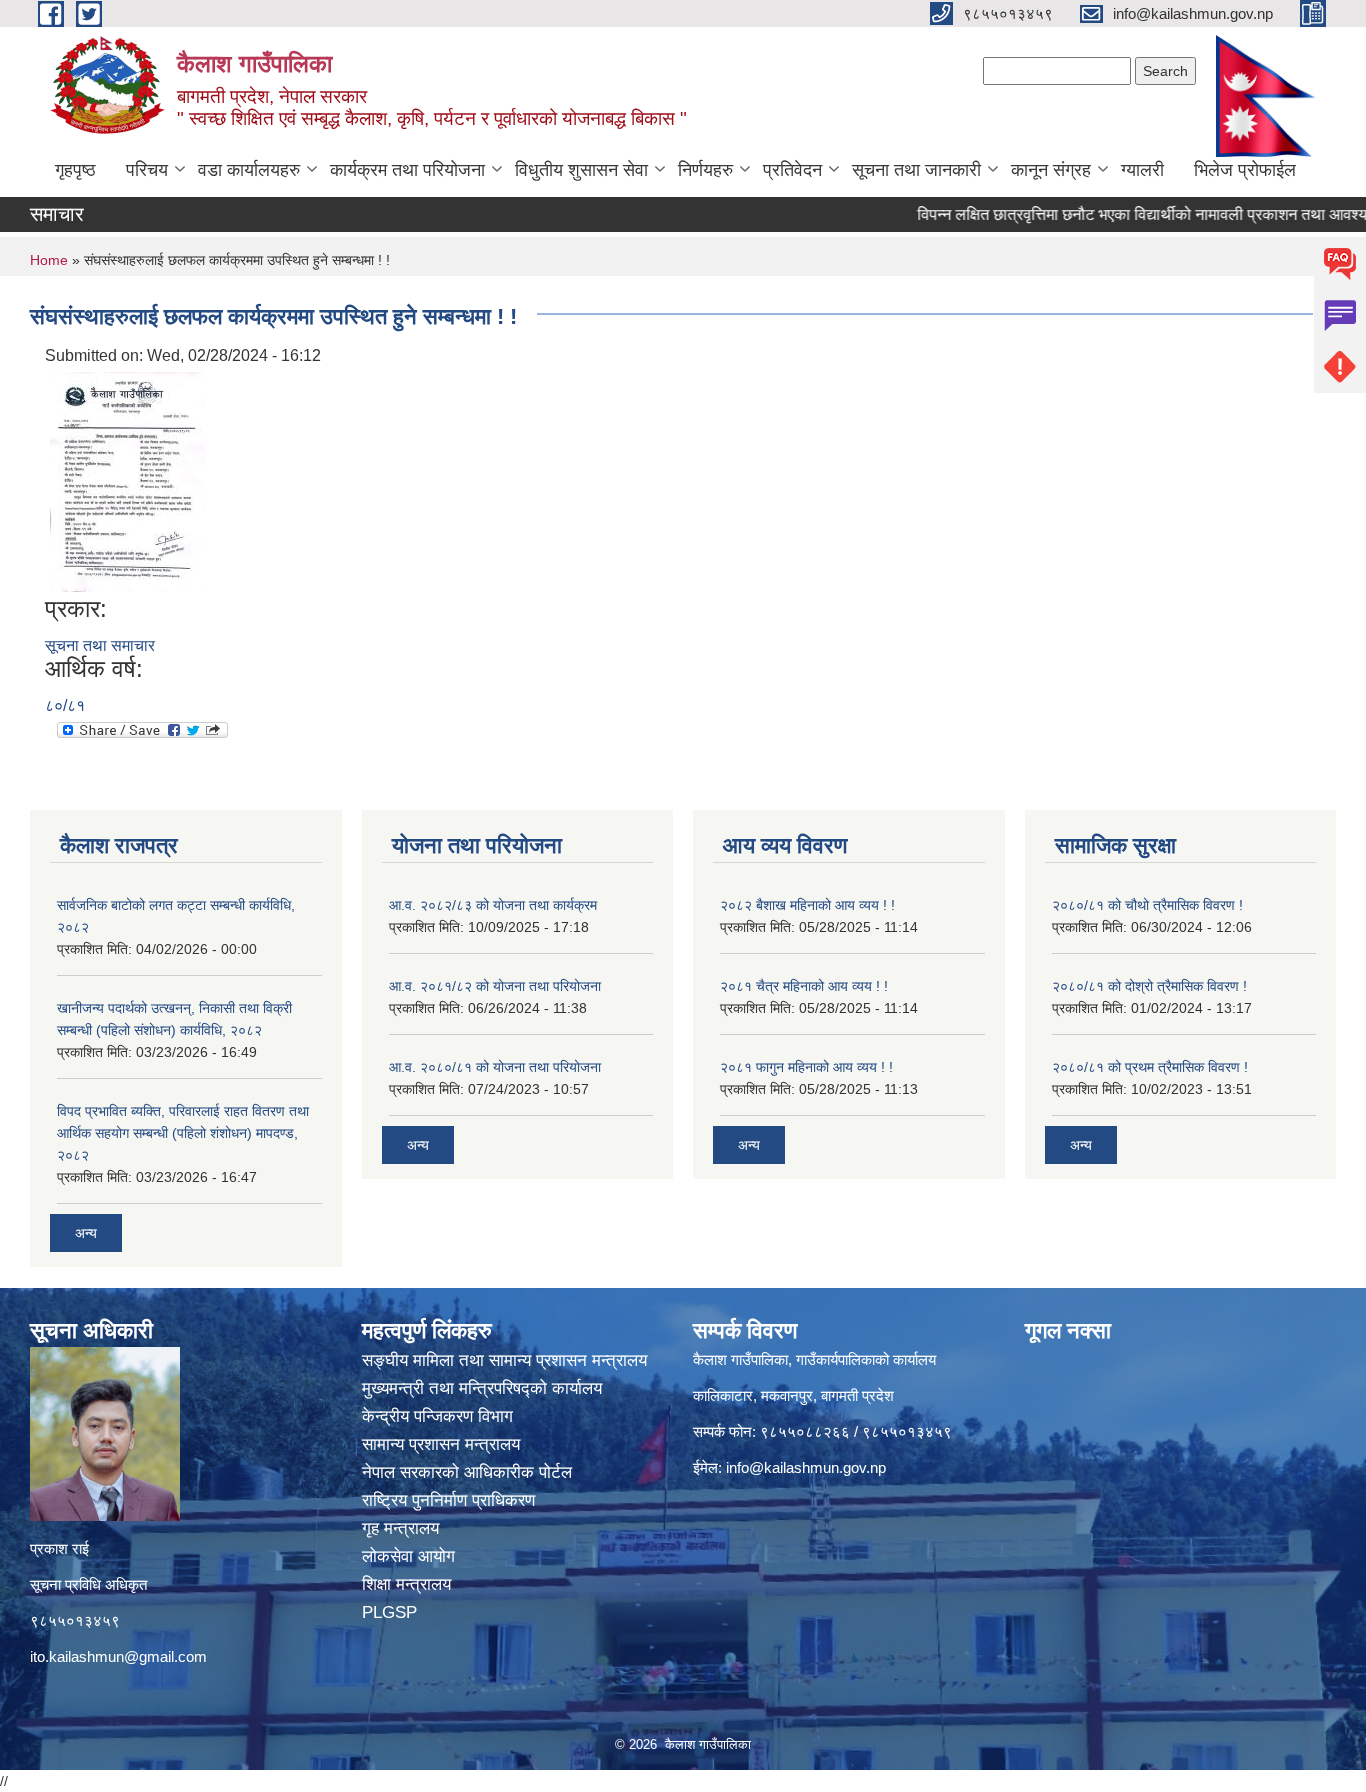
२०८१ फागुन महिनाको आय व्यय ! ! (806, 1067)
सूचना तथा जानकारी (916, 170)
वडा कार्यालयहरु (249, 170)
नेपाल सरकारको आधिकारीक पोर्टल (469, 1472)
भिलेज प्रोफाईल (1245, 170)
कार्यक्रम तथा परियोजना (407, 170)
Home (49, 260)
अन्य (86, 1233)
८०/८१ (65, 705)
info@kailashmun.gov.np (806, 1467)
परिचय (147, 170)
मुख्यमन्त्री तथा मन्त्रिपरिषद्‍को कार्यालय (482, 1388)
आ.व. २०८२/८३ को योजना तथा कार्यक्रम (493, 905)
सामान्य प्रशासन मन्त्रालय (443, 1444)
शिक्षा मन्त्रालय (409, 1584)
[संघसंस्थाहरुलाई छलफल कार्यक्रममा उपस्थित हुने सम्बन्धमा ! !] (127, 480)
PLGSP (392, 1612)
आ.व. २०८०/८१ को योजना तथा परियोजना (495, 1067)
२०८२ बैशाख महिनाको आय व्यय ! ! (807, 905)
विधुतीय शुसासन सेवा (581, 170)
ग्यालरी (1142, 170)
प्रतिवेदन (792, 170)
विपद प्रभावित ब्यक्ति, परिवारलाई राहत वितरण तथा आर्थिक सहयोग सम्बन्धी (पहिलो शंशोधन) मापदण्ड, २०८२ (183, 1133)
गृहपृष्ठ (75, 170)
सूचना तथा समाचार (100, 645)
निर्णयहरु (705, 170)
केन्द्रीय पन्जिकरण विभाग (440, 1416)
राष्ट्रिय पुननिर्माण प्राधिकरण (451, 1500)
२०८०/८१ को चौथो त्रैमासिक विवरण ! (1147, 905)
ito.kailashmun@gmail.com (118, 1656)
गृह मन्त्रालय (403, 1528)
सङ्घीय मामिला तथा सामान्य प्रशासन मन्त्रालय (504, 1360)
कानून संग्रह (1051, 170)
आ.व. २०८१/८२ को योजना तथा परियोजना (495, 986)
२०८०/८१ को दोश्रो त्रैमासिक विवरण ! (1149, 986)
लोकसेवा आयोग (411, 1556)
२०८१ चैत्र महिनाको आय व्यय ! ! (804, 986)
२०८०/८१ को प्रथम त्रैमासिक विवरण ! (1150, 1067)
